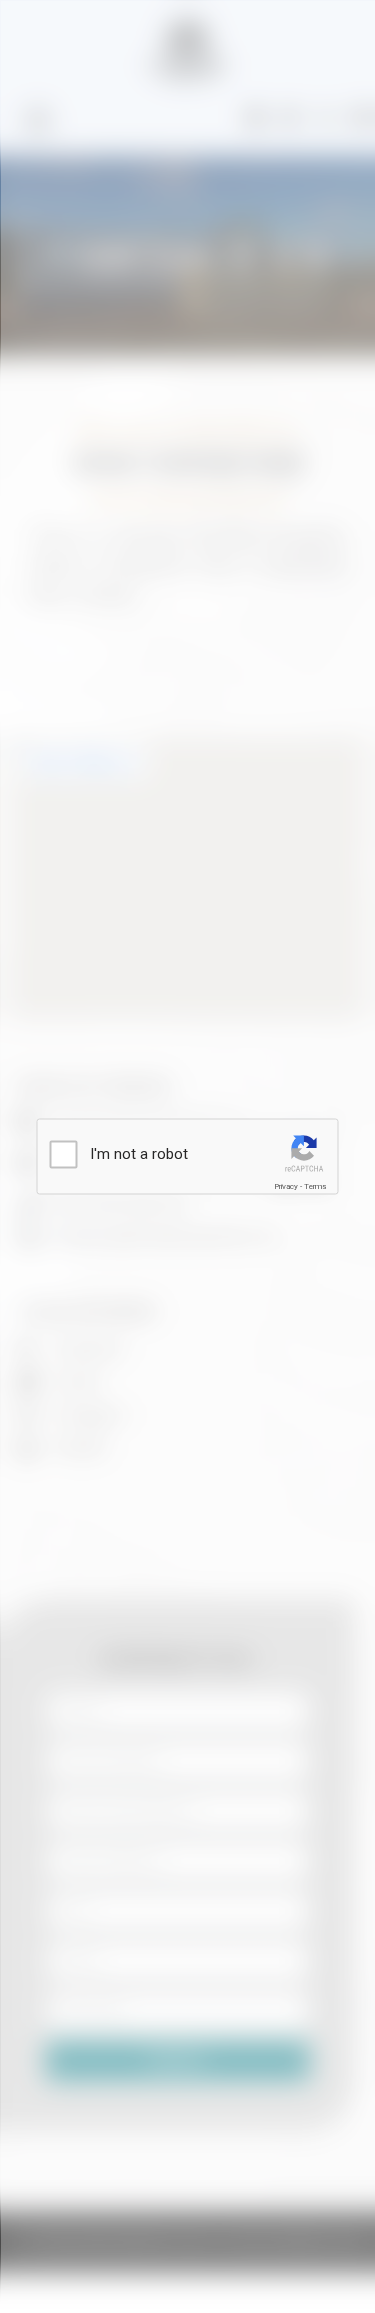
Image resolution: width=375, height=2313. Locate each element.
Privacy (286, 1186)
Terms (315, 1186)
